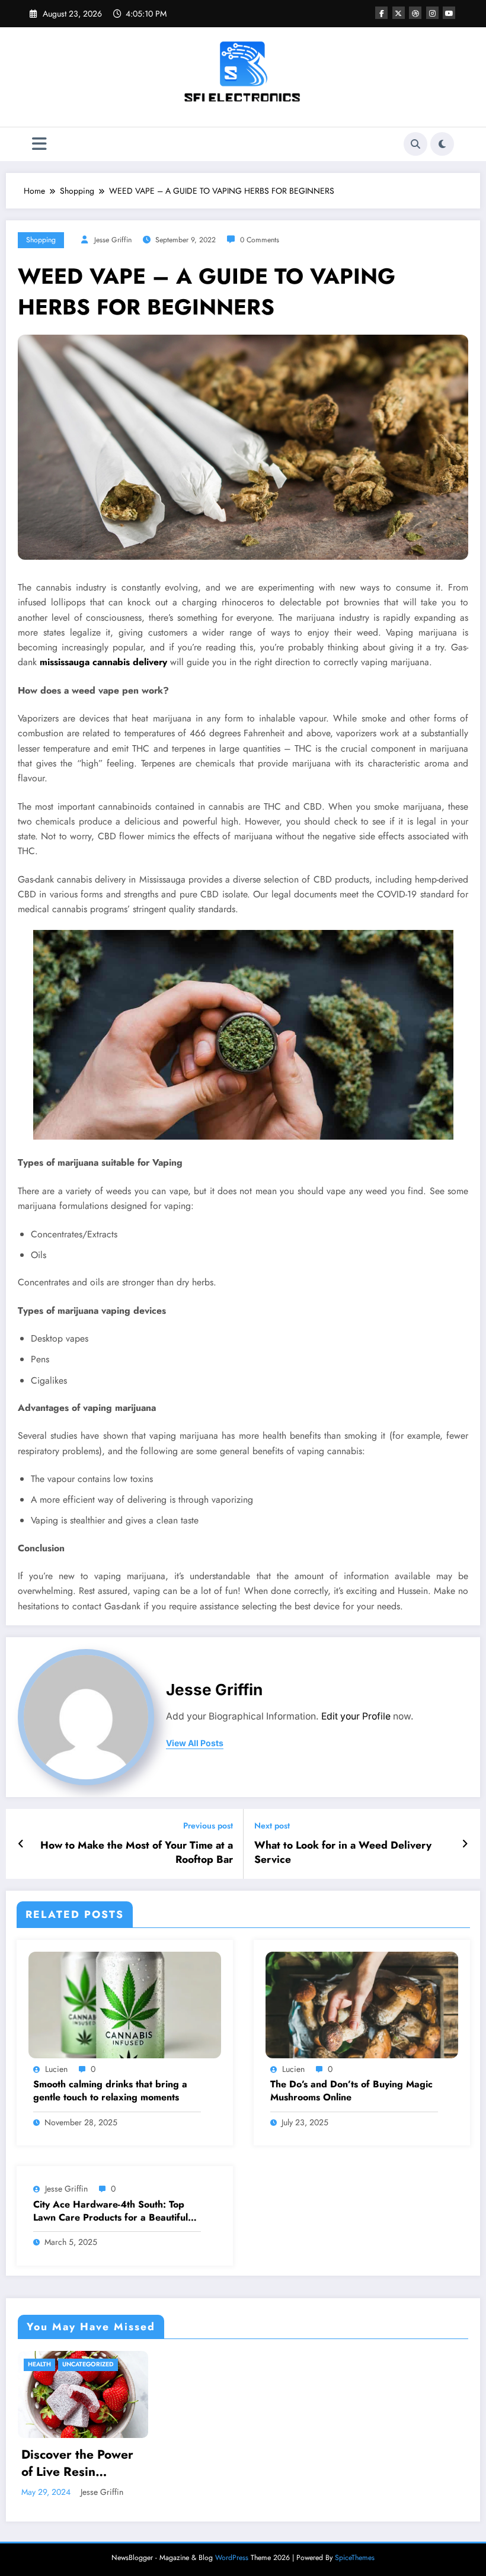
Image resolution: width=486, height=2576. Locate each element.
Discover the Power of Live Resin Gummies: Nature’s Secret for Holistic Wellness (77, 2464)
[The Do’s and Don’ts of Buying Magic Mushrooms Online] (362, 2004)
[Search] (415, 144)
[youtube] (449, 13)
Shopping (41, 240)
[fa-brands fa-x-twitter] (399, 13)
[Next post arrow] (465, 1844)
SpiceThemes (355, 2558)
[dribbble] (415, 13)
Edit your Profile (356, 1716)
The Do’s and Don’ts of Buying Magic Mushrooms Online (351, 2091)
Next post (272, 1826)
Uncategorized (88, 2364)
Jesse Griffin (113, 240)
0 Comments (260, 240)
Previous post (208, 1826)
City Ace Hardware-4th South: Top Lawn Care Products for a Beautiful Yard (111, 2211)
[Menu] (39, 144)
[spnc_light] (442, 144)
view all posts (195, 1743)
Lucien (56, 2069)
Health (39, 2364)
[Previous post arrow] (21, 1844)
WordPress (232, 2558)
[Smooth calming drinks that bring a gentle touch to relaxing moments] (125, 2004)
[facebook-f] (381, 13)
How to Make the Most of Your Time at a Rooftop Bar (137, 1853)
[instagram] (432, 13)
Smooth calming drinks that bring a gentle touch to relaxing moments (110, 2091)
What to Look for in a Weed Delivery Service (343, 1853)
